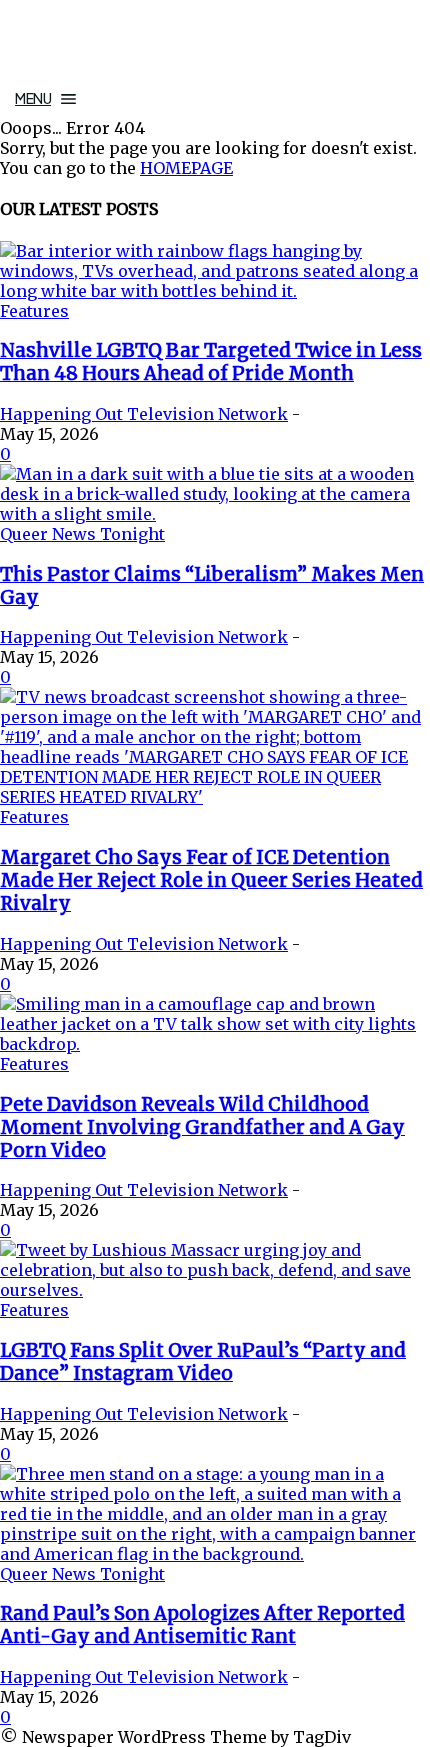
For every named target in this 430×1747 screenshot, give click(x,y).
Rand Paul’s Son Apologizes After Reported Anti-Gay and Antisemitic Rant (202, 1625)
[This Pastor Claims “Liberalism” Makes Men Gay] (215, 514)
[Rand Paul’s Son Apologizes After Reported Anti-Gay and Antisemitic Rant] (215, 1554)
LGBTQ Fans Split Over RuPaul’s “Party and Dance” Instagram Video (203, 1362)
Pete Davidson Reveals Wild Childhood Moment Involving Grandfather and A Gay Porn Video (202, 1127)
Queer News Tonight (82, 534)
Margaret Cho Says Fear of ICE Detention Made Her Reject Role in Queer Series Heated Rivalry (211, 880)
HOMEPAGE (186, 168)
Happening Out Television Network (144, 414)
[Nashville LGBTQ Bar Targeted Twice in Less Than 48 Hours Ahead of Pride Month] (215, 291)
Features (34, 311)
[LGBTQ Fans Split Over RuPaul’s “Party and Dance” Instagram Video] (215, 1290)
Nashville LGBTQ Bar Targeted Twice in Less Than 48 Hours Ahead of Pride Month (211, 362)
